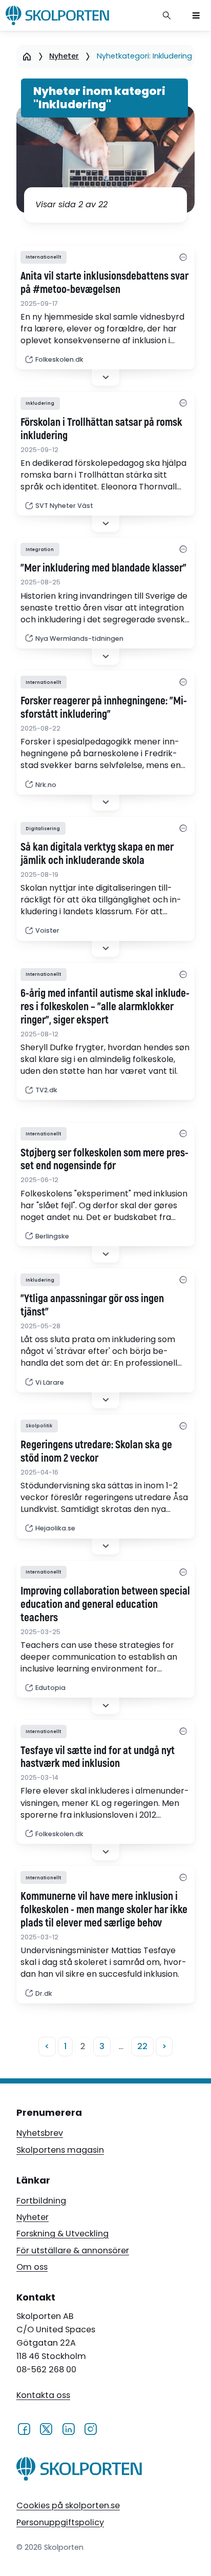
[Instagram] (90, 2429)
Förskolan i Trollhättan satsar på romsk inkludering (101, 429)
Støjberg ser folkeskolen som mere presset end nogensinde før (104, 1160)
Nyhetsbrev (40, 2133)
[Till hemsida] (79, 2471)
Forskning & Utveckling (62, 2234)
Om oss (32, 2267)
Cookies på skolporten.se (68, 2505)
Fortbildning (41, 2201)
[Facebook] (24, 2429)
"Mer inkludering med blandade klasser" (103, 568)
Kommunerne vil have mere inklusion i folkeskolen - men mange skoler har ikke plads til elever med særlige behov (104, 1910)
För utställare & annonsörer (73, 2250)
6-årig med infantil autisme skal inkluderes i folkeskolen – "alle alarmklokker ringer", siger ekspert (105, 1007)
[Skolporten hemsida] (57, 15)
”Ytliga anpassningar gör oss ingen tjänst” (92, 1306)
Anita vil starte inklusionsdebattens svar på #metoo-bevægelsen (104, 283)
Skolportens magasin (60, 2150)
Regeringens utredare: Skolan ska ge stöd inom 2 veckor (96, 1452)
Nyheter (64, 56)
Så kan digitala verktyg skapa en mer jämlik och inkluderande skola (97, 854)
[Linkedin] (68, 2429)
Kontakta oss (43, 2395)
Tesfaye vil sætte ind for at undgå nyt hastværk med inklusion (98, 1758)
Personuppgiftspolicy (60, 2522)
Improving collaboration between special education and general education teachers (105, 1605)
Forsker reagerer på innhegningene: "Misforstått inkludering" (104, 708)
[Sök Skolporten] (167, 15)
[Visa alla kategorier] (183, 257)
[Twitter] (46, 2429)
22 (142, 2046)
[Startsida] (27, 56)
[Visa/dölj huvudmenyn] (196, 15)
